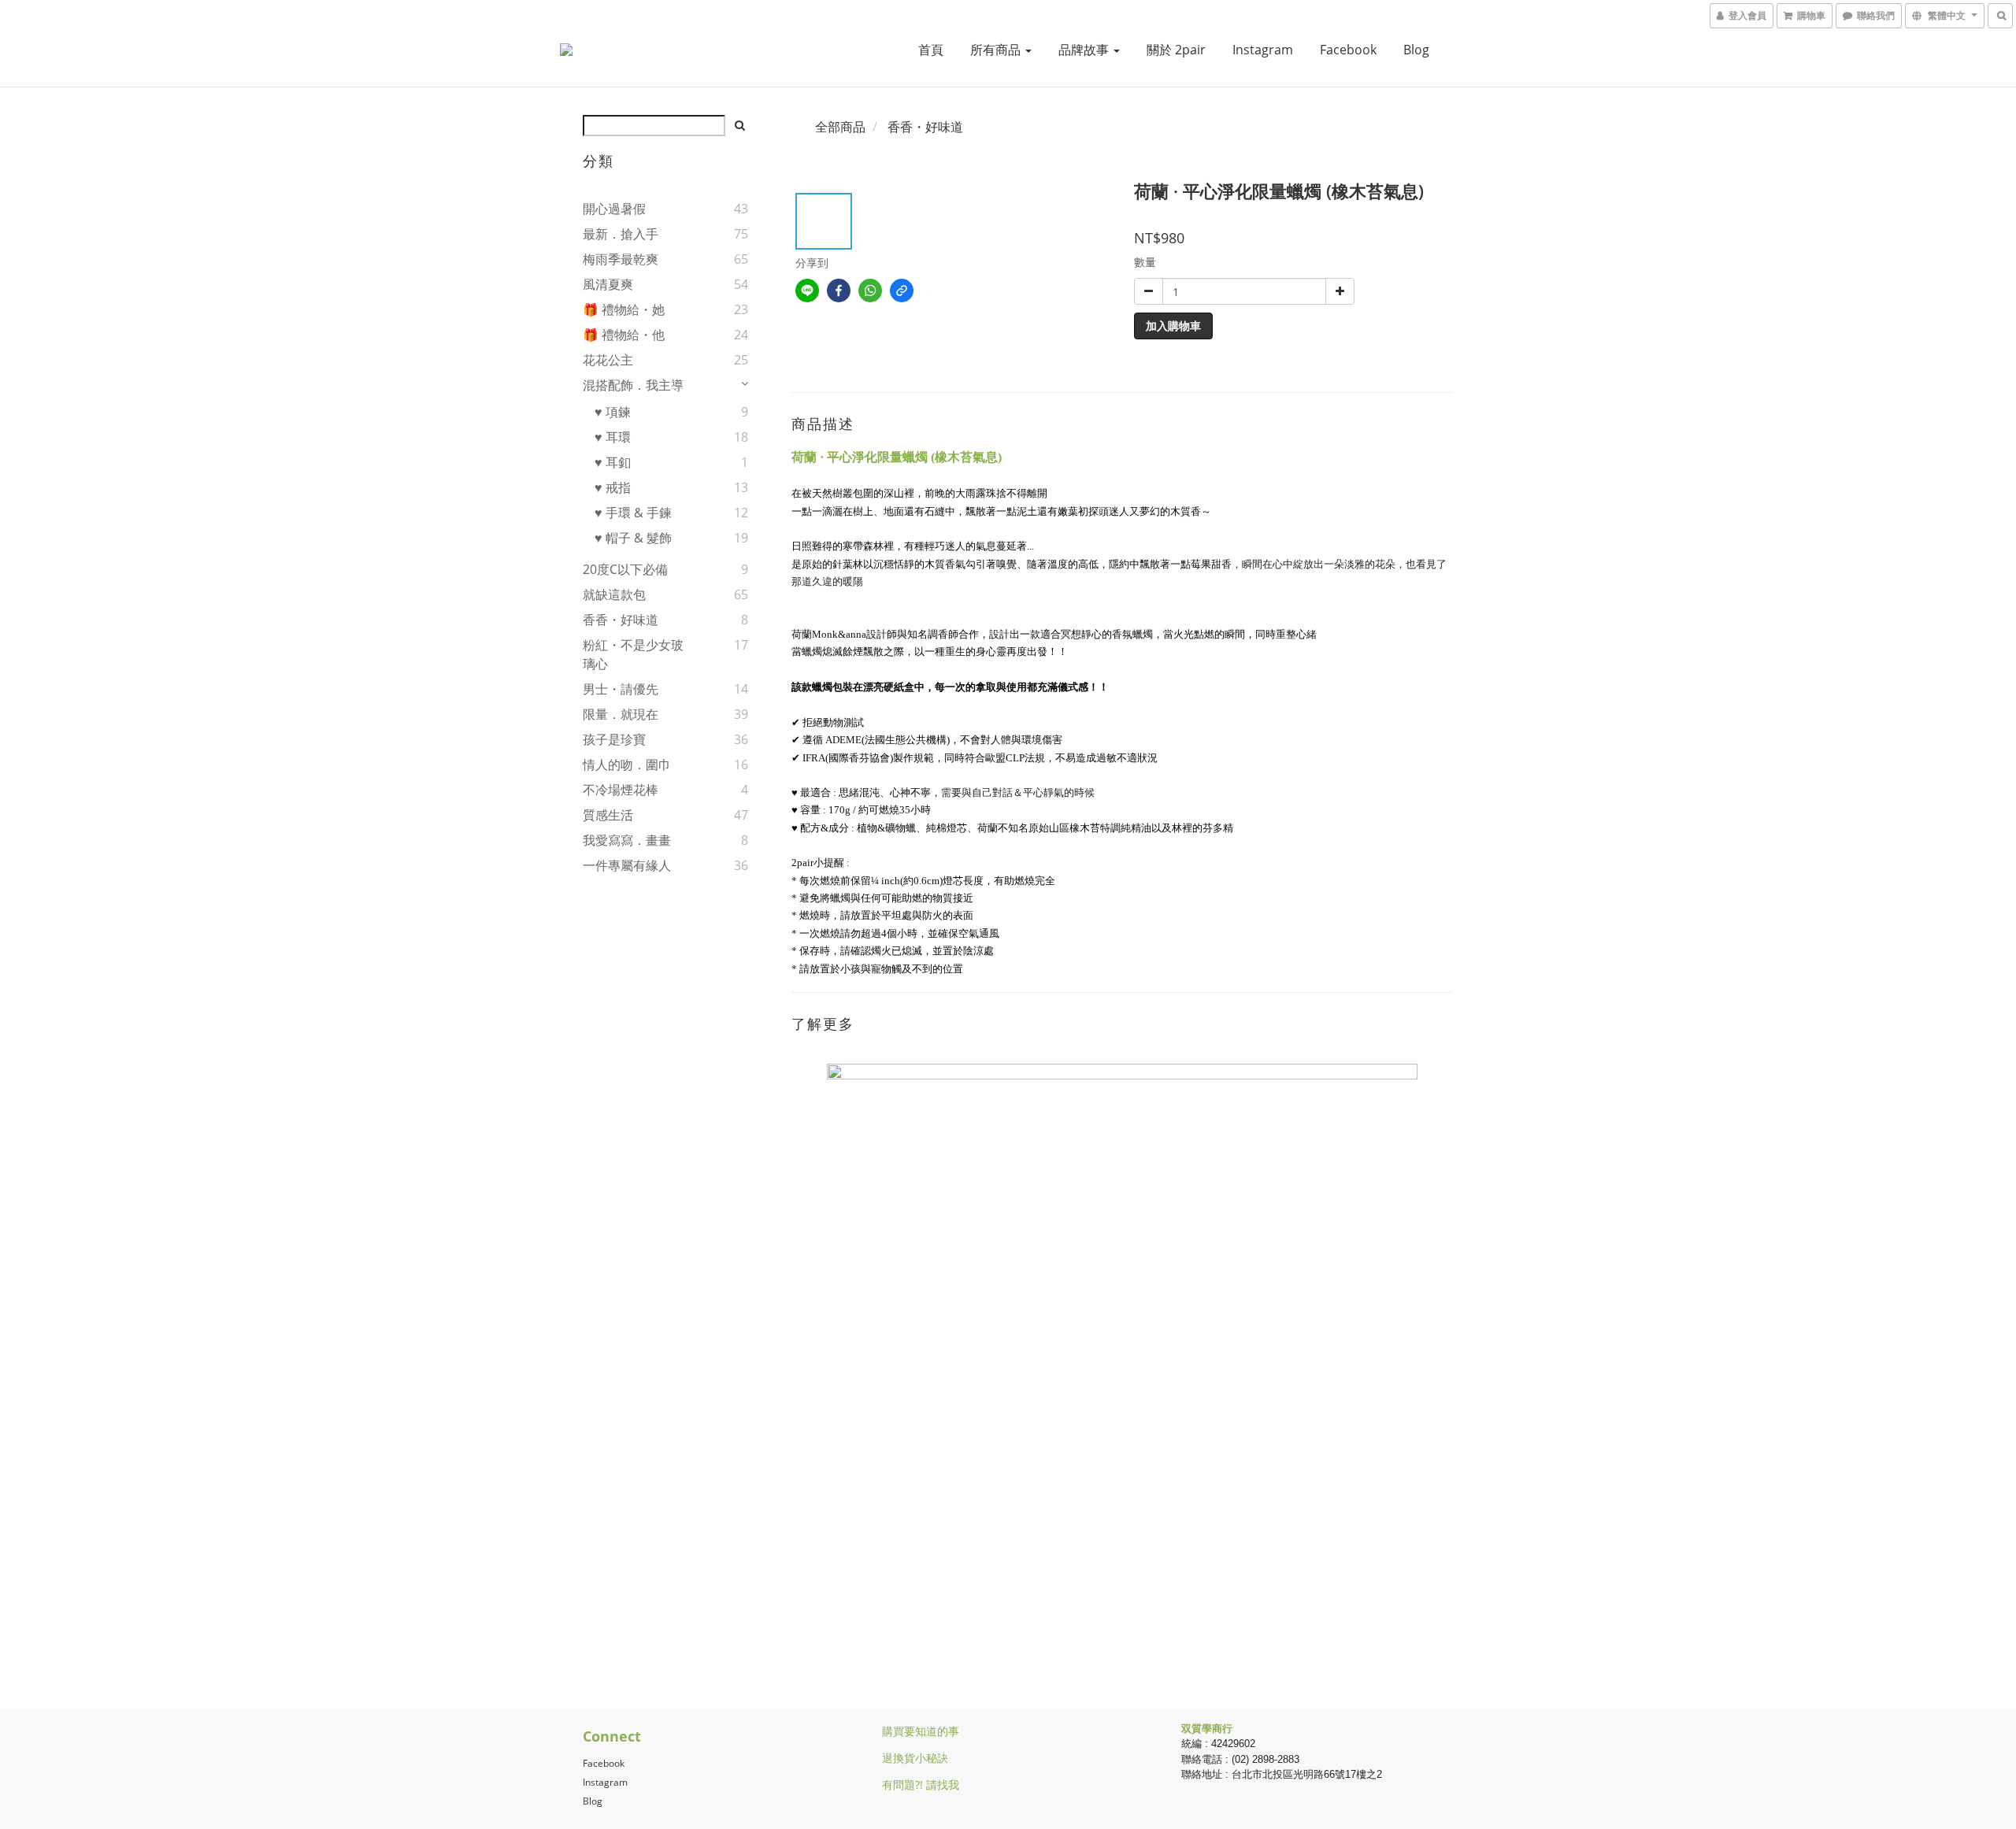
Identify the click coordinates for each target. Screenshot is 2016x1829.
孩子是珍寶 (614, 739)
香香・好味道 (621, 620)
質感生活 (608, 815)
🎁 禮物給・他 (624, 335)
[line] (807, 291)
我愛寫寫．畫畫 (627, 840)
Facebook (604, 1763)
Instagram (1263, 50)
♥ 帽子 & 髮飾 (633, 538)
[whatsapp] (870, 291)
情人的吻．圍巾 (627, 765)
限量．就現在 (621, 714)
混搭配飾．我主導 (633, 385)
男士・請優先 (621, 689)
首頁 (931, 50)
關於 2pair (1176, 50)
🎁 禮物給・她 (624, 309)
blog (1416, 50)
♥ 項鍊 (613, 412)
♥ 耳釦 (613, 462)
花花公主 (608, 360)
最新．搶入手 (621, 234)
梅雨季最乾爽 (621, 259)
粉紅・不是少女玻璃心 (633, 654)
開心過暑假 (614, 209)
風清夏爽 (608, 284)
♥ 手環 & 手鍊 (633, 513)
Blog (593, 1801)
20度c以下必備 (625, 569)
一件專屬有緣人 (627, 865)
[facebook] (839, 291)
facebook (1348, 50)
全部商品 (840, 127)
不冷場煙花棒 (621, 790)
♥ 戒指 (613, 487)
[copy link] (902, 291)
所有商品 (997, 50)
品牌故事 (1085, 50)
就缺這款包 (614, 594)
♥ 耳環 (613, 437)
